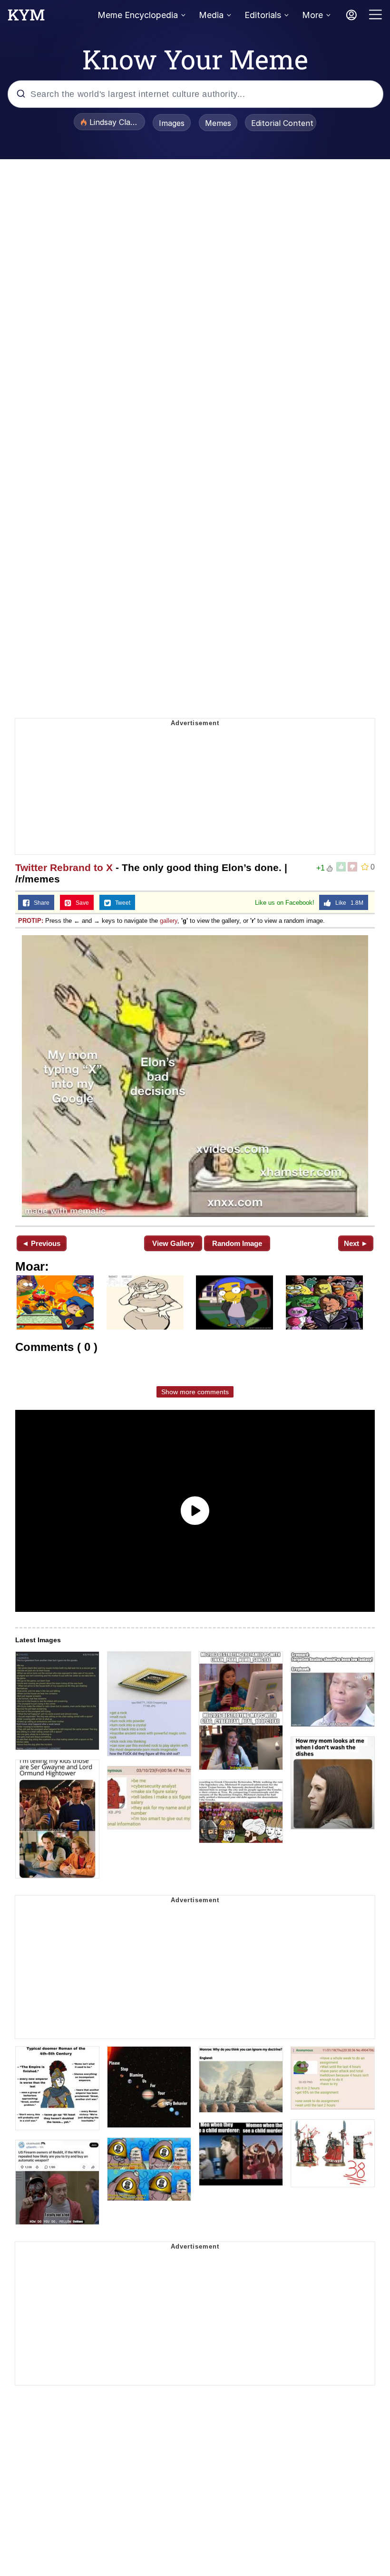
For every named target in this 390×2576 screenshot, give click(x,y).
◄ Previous (41, 1243)
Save (80, 903)
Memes (218, 123)
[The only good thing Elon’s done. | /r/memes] (195, 1076)
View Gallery (173, 1243)
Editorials (263, 15)
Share (39, 903)
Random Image (237, 1243)
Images (172, 123)
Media (211, 15)
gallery (169, 921)
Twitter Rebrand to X (64, 867)
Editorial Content (282, 123)
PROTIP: (31, 921)
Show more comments (195, 1392)
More (312, 15)
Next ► (356, 1243)
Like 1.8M (347, 903)
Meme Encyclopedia (138, 15)
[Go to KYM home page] (26, 18)
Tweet (121, 903)
